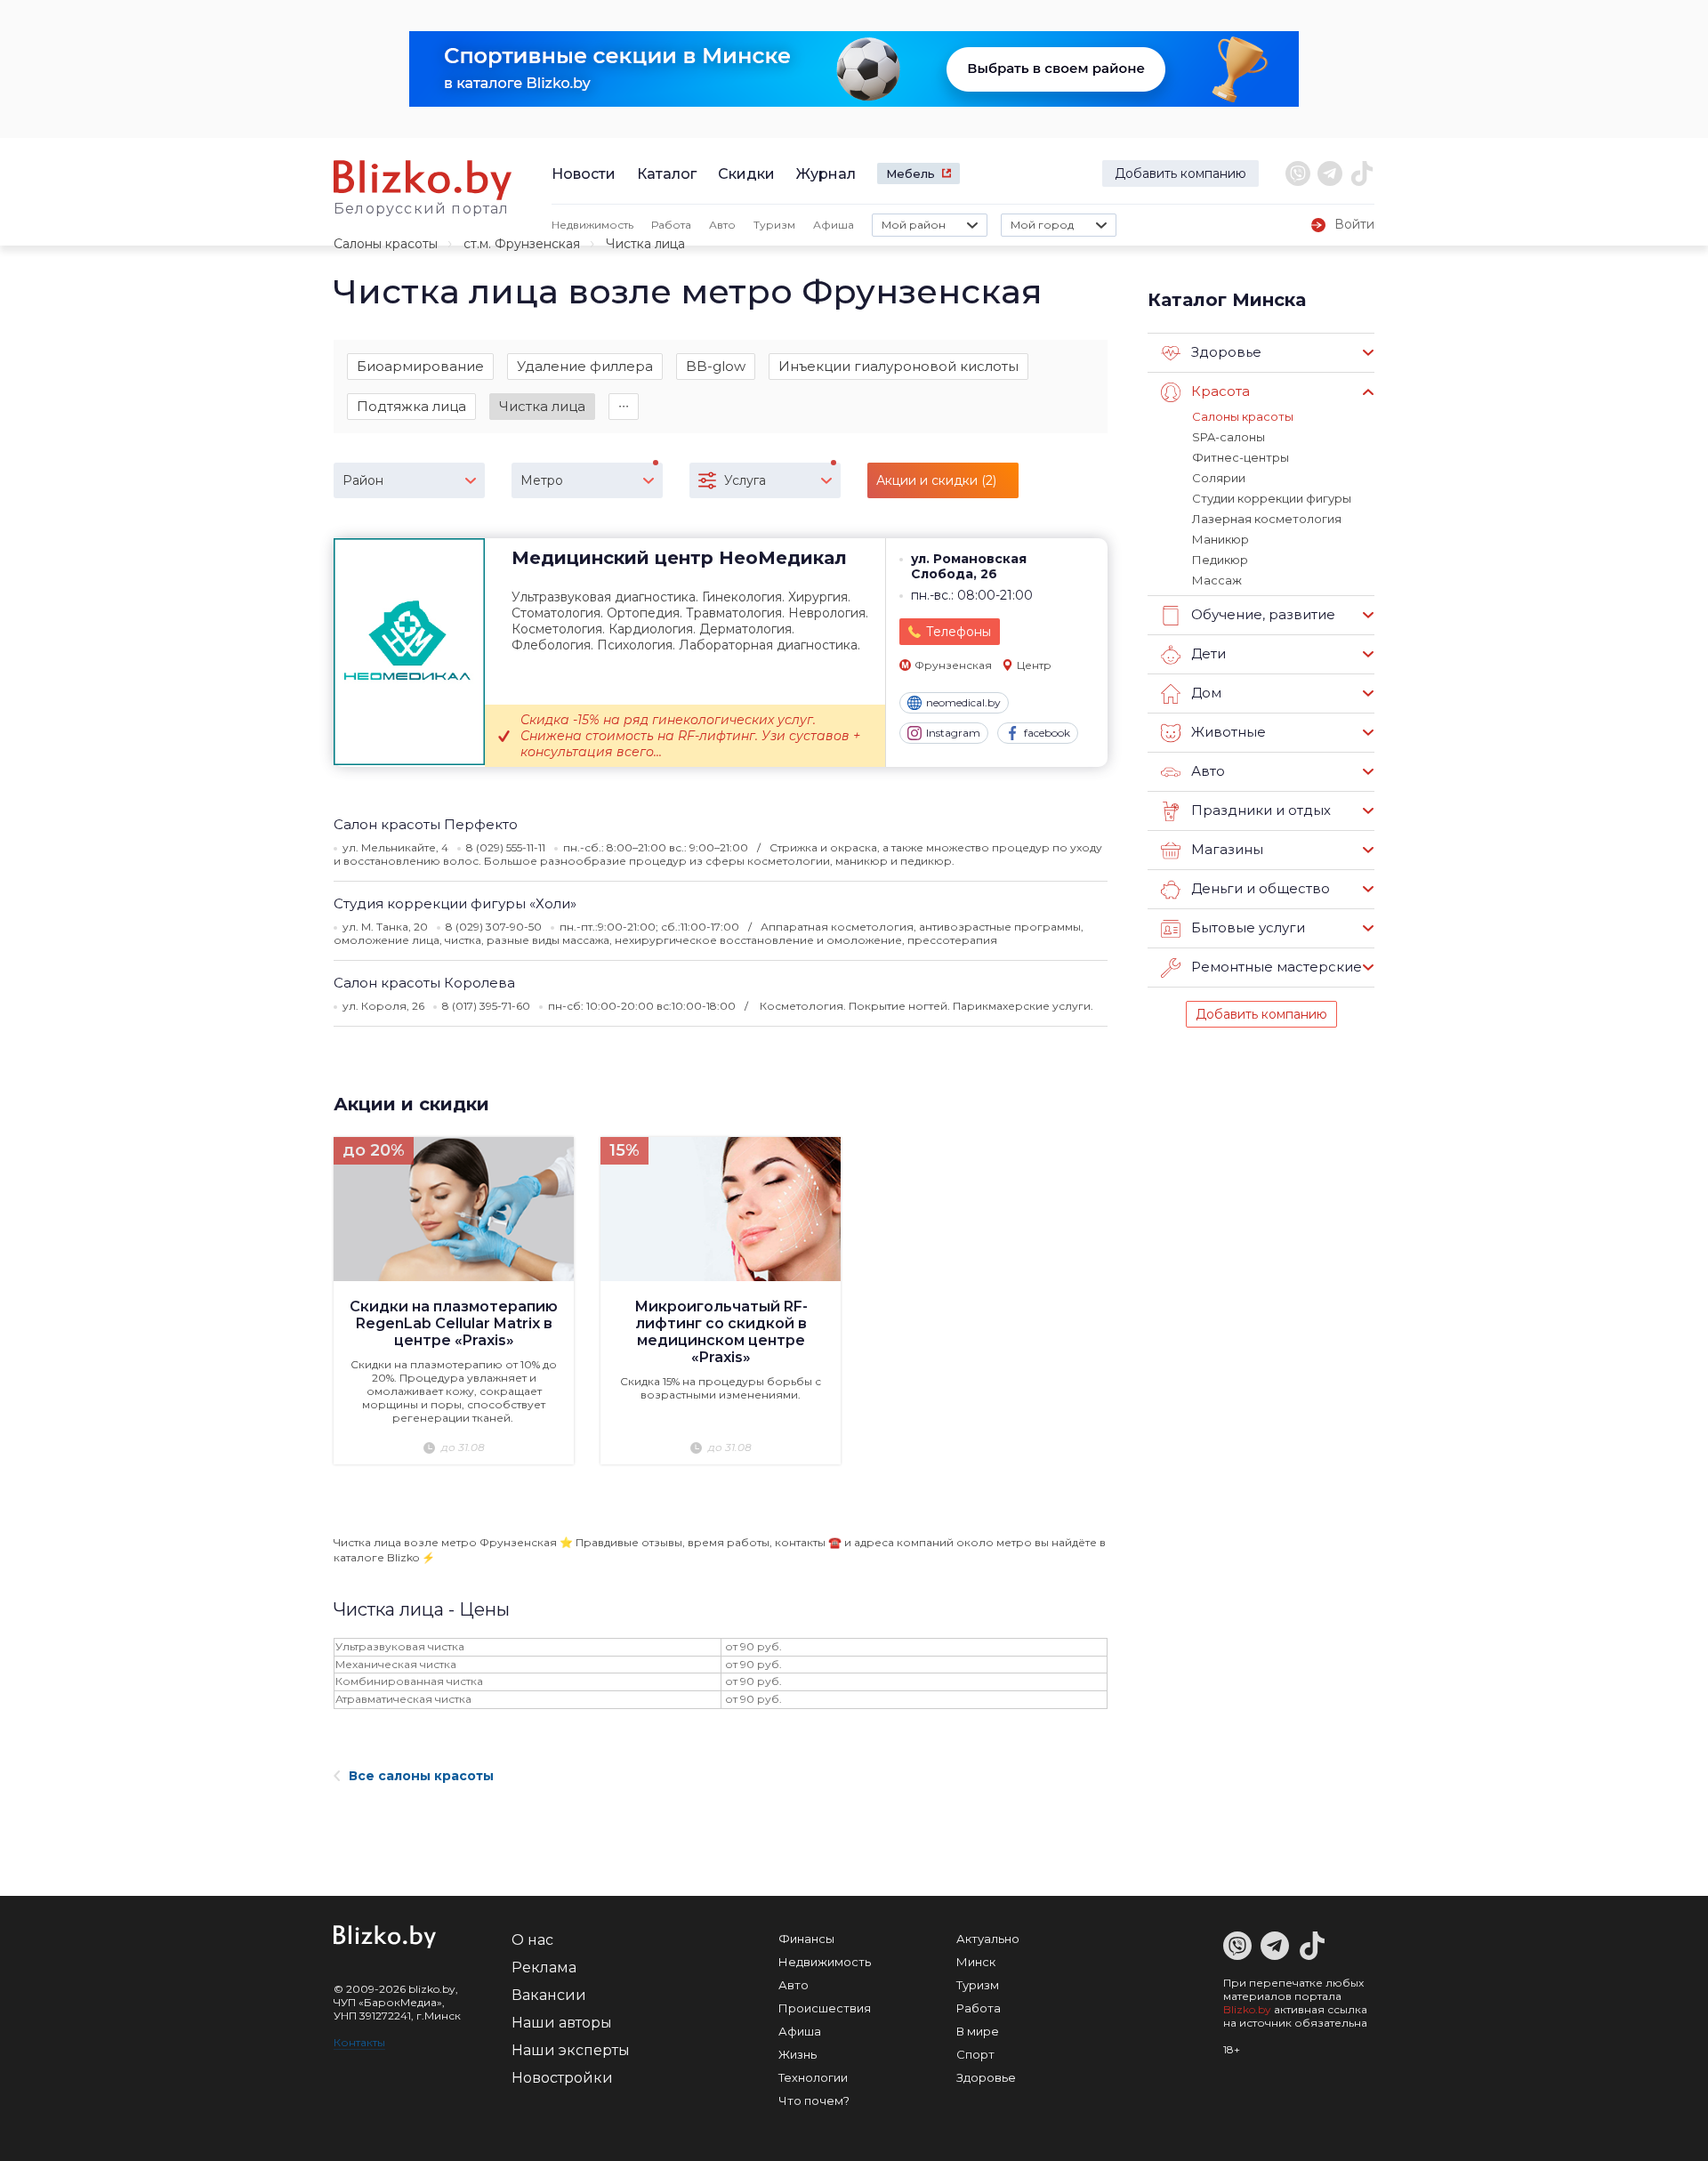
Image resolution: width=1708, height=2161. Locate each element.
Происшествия (825, 2008)
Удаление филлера (585, 366)
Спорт (975, 2054)
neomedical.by (963, 702)
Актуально (988, 1939)
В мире (978, 2031)
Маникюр (1221, 539)
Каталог (667, 174)
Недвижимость (592, 225)
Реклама (544, 1967)
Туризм (774, 225)
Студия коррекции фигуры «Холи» (455, 903)
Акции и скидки (411, 1104)
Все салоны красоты (421, 1776)
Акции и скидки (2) (936, 480)
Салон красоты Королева (424, 983)
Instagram (953, 733)
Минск (976, 1962)
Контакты (359, 2042)
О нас (532, 1940)
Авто (722, 225)
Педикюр (1220, 560)
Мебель (910, 173)
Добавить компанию (1180, 173)
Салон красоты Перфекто (426, 824)
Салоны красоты (386, 244)
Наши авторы (562, 2023)
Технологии (813, 2077)
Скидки (746, 174)
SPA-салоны (1229, 437)
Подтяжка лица (411, 406)
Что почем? (814, 2101)
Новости (584, 174)
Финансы (806, 1939)
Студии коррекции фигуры (1272, 498)
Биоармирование (420, 366)
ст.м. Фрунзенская (522, 244)
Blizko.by (1247, 2009)
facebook (1047, 733)
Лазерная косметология (1267, 519)
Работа (671, 225)
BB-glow (716, 366)
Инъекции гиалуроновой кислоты (898, 366)
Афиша (834, 225)
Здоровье (986, 2077)
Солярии (1219, 478)
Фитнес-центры (1241, 457)
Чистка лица (542, 406)
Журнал (826, 174)
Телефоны (959, 632)
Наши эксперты (571, 2050)
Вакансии (549, 1995)
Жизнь (798, 2054)
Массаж (1217, 580)
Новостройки (562, 2078)
